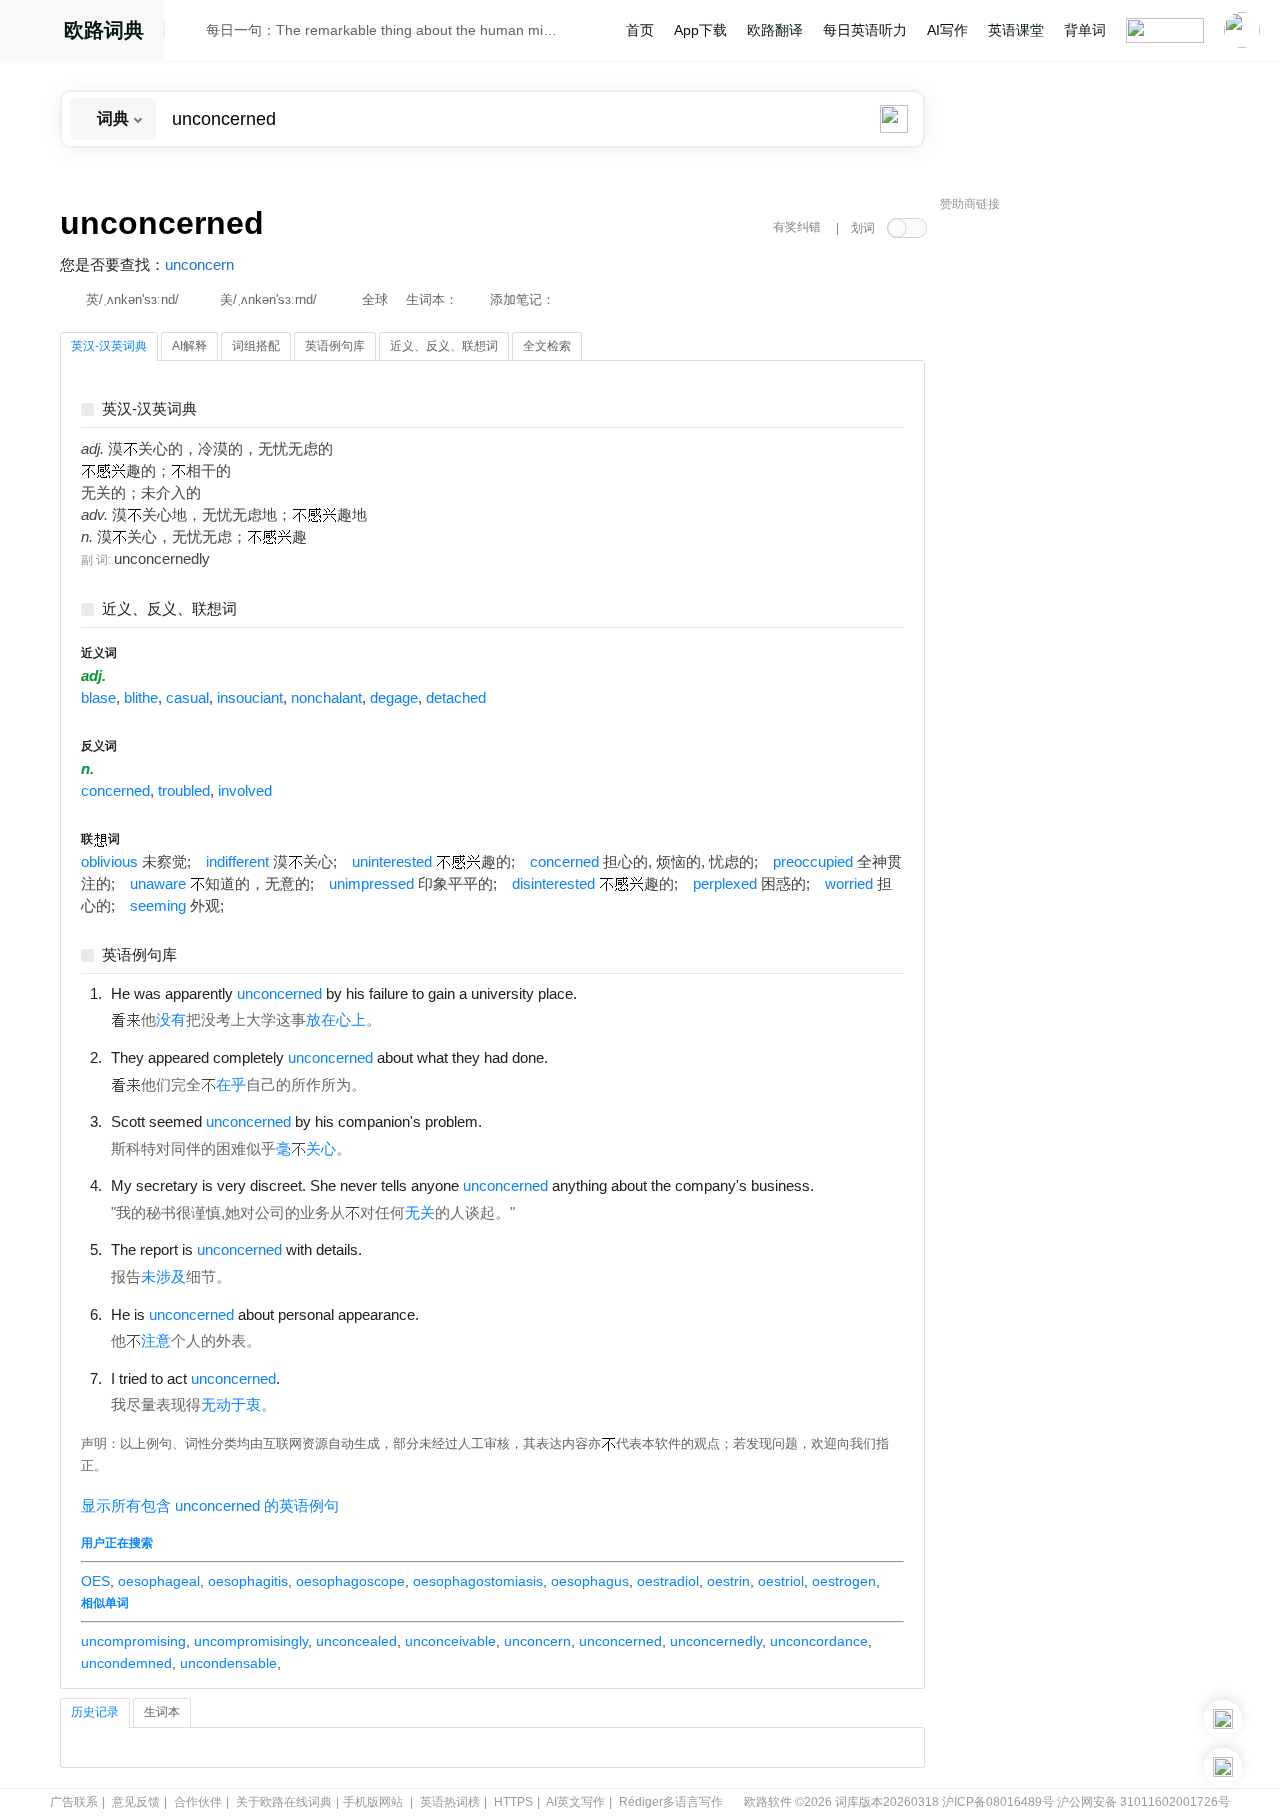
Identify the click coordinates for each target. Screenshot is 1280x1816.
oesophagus (590, 1581)
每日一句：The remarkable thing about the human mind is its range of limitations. (382, 30)
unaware (158, 884)
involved (245, 791)
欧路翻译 (775, 30)
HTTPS (513, 1802)
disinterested (553, 884)
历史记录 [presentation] (95, 1712)
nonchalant (326, 698)
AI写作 (947, 30)
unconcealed (356, 1641)
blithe (141, 698)
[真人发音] (611, 993)
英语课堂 (1016, 30)
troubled (184, 791)
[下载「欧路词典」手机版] (1223, 1719)
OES (95, 1581)
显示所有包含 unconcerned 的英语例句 (210, 1506)
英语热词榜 (450, 1802)
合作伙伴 (198, 1802)
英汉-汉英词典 (149, 409)
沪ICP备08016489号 (998, 1802)
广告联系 (74, 1802)
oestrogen (844, 1581)
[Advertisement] (1090, 525)
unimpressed (371, 884)
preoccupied (813, 862)
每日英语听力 (865, 30)
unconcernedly (716, 1641)
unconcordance (819, 1641)
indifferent (237, 862)
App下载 (700, 30)
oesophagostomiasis (478, 1581)
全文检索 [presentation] (547, 346)
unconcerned (620, 1641)
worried (849, 884)
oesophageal (159, 1581)
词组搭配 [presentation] (256, 346)
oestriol (781, 1581)
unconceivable (450, 1641)
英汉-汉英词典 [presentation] (109, 346)
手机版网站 (373, 1802)
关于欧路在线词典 (284, 1802)
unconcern (199, 265)
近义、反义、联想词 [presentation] (444, 346)
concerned (115, 791)
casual (187, 698)
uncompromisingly (251, 1641)
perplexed (725, 884)
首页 (640, 30)
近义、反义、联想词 (169, 609)
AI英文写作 (575, 1802)
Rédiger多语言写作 (671, 1802)
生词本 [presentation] (162, 1712)
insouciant (250, 698)
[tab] (109, 347)
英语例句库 (139, 955)
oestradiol (668, 1581)
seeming (158, 906)
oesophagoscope (350, 1581)
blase (98, 698)
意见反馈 (136, 1802)
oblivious (109, 862)
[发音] (191, 33)
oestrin (728, 1581)
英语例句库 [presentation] (335, 346)
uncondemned (126, 1663)
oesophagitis (248, 1581)
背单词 (1085, 30)
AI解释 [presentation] (189, 346)
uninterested (392, 862)
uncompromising (133, 1641)
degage (394, 698)
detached (456, 698)
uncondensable (228, 1663)
